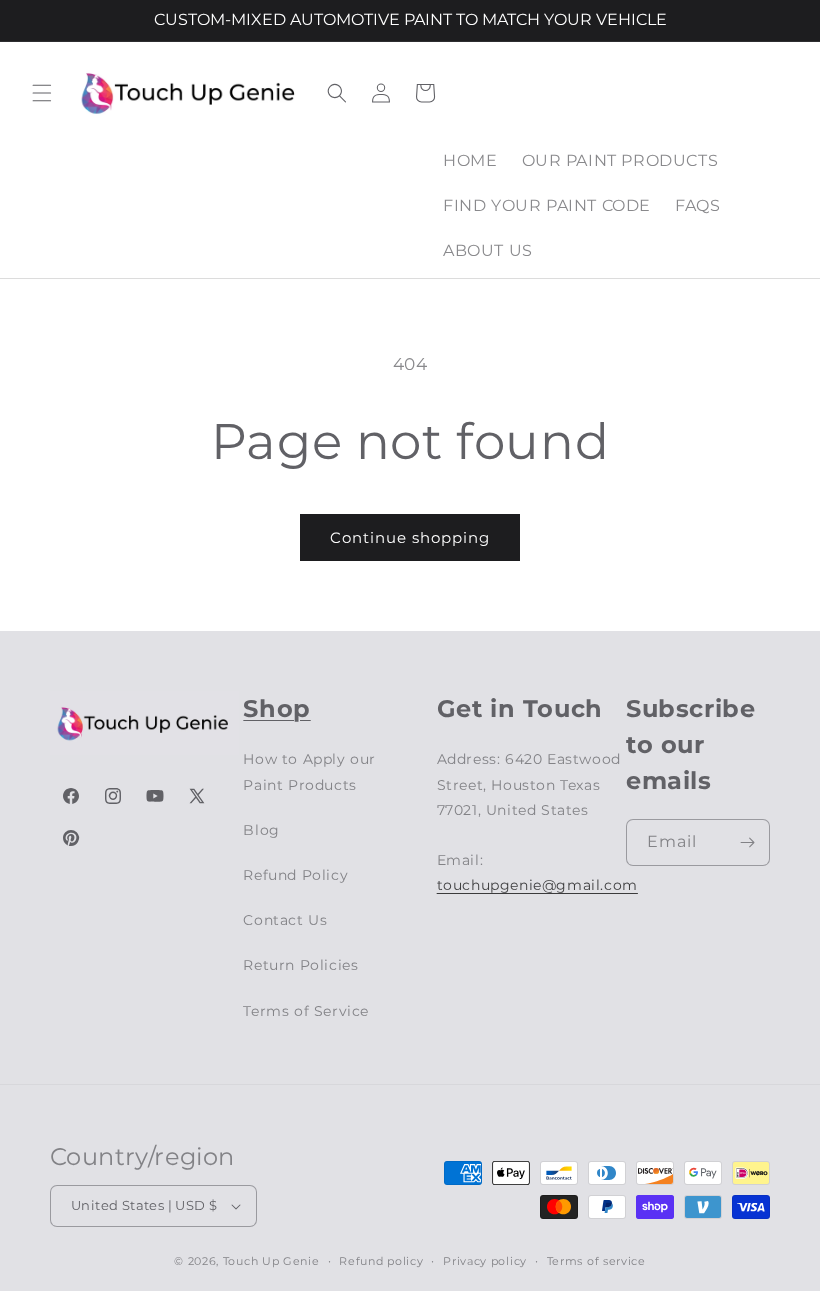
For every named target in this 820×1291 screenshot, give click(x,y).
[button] (42, 93)
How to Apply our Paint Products (309, 771)
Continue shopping (410, 537)
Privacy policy (485, 1261)
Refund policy (381, 1261)
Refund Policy (295, 875)
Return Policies (300, 965)
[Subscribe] (747, 842)
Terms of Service (306, 1011)
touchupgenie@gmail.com (537, 885)
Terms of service (596, 1261)
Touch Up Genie (271, 1261)
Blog (261, 830)
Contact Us (285, 920)
